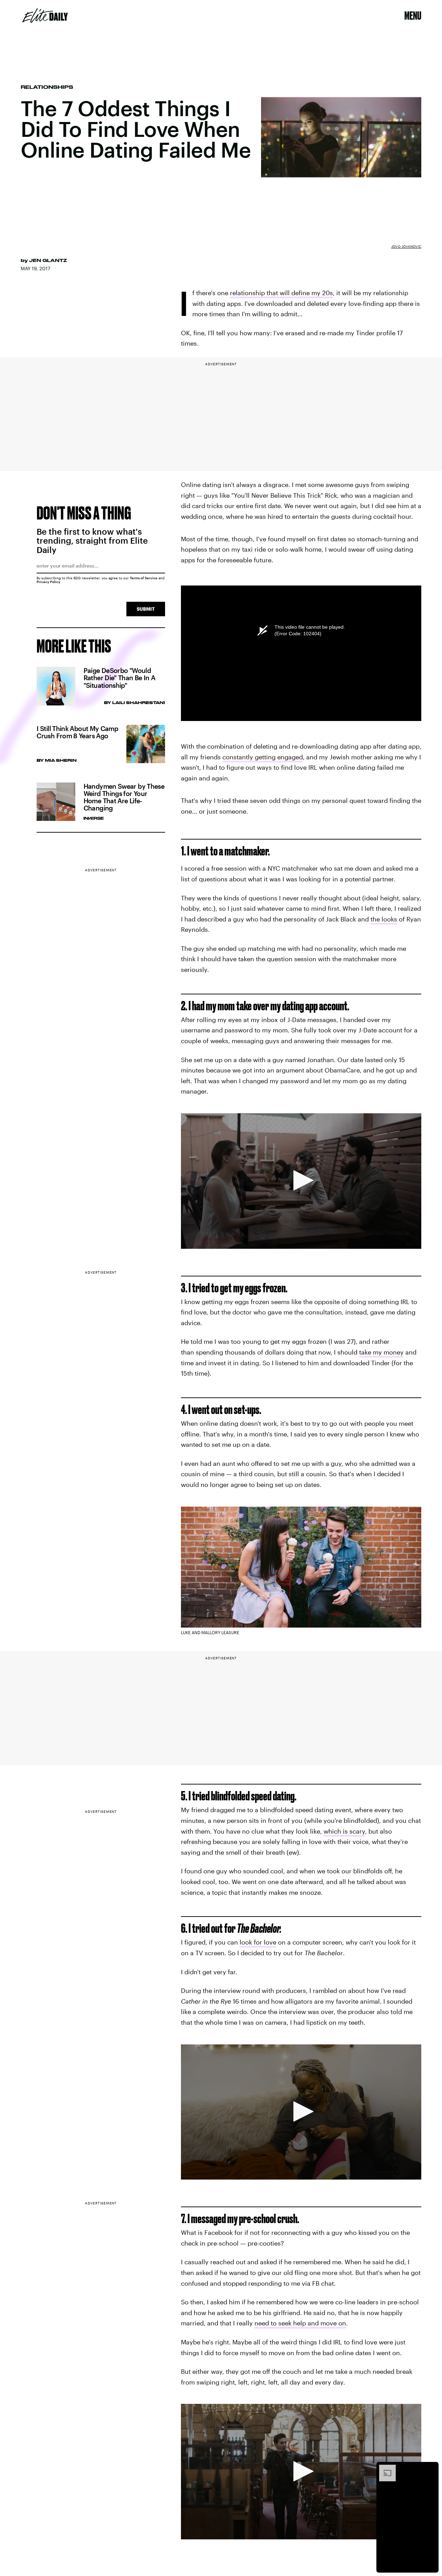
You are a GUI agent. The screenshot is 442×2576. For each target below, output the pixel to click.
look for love (258, 1942)
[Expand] (384, 2468)
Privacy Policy (49, 582)
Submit (146, 609)
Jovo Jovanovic (406, 246)
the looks (384, 919)
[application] (301, 1181)
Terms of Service (144, 578)
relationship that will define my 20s (281, 293)
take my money (381, 1352)
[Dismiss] (431, 2468)
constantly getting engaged (263, 757)
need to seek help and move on (300, 2323)
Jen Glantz (48, 260)
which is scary (344, 1831)
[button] (301, 1180)
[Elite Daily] (45, 16)
